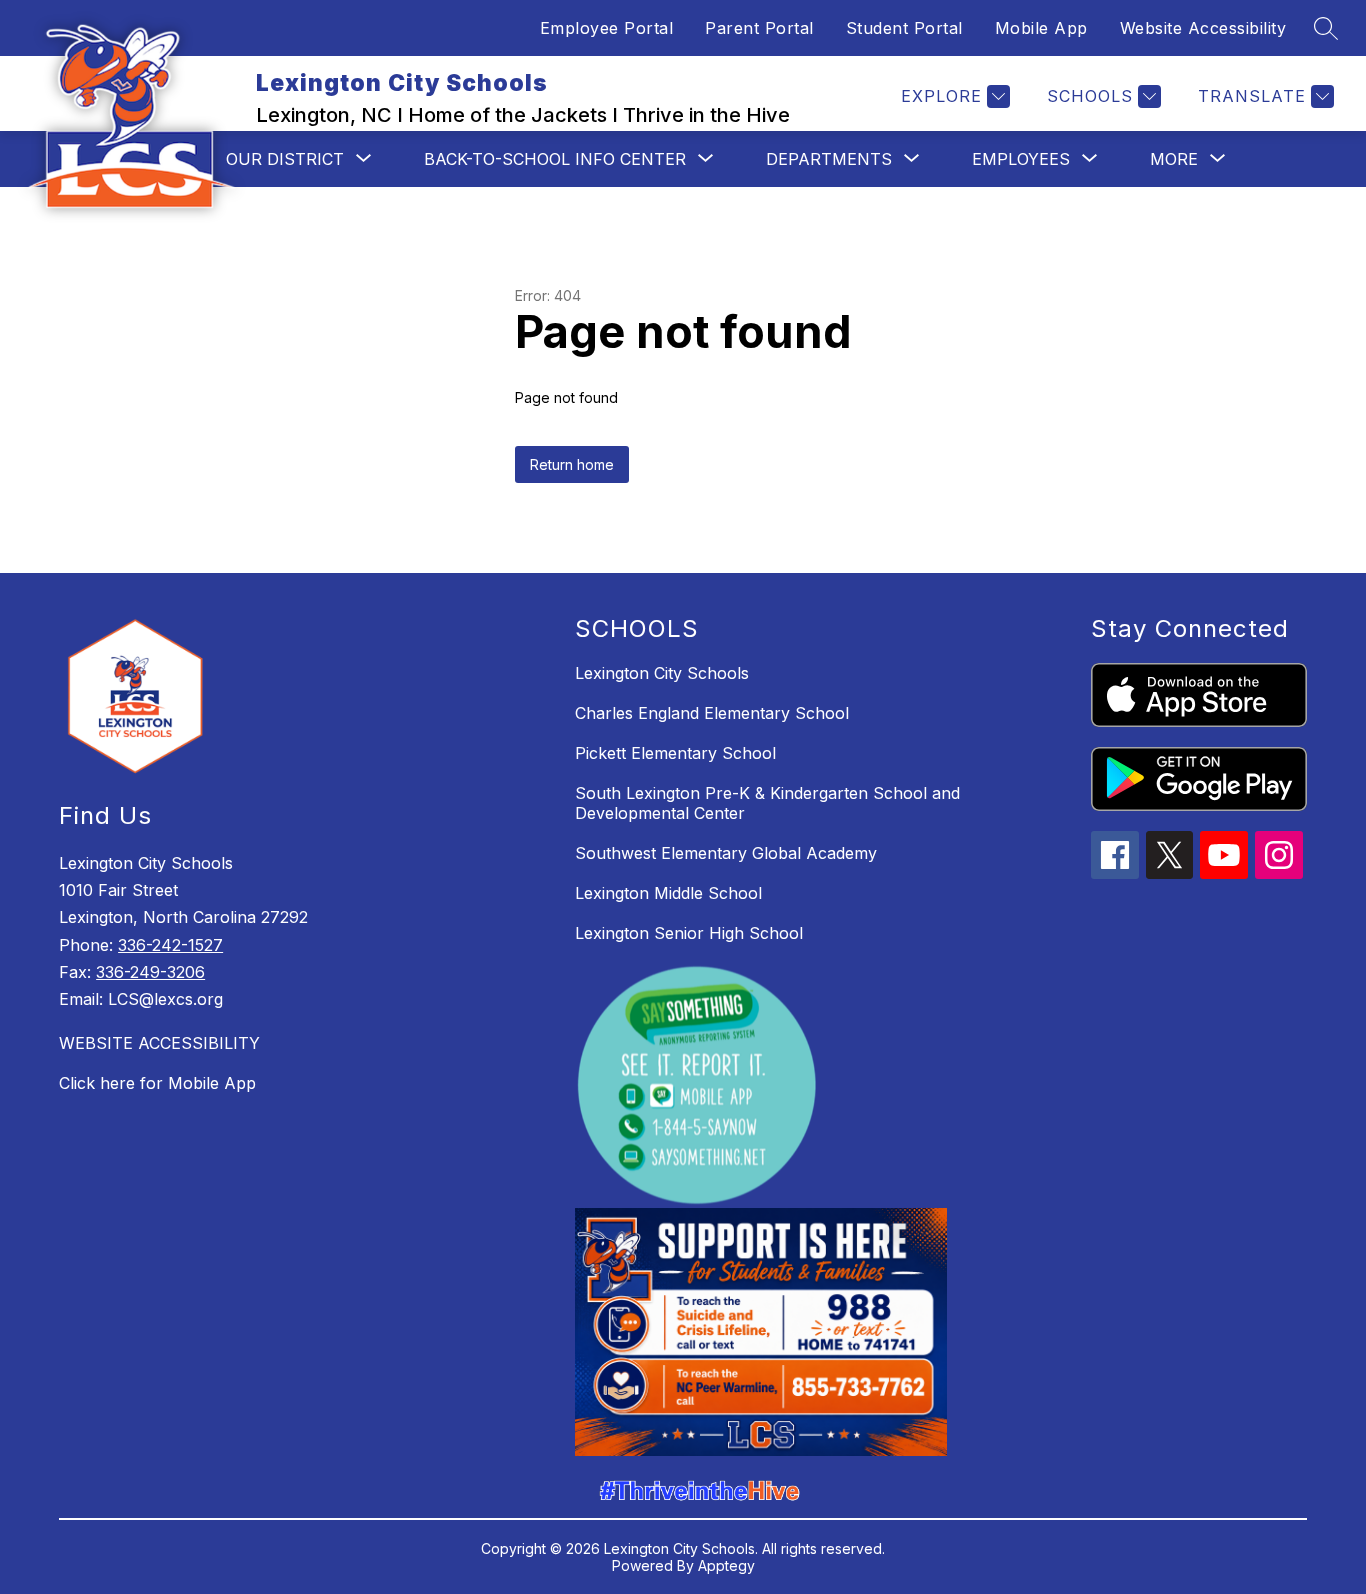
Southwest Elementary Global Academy (726, 853)
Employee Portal (607, 28)
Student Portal (904, 28)
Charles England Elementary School (712, 713)
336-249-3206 (150, 972)
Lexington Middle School (668, 893)
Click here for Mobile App (157, 1083)
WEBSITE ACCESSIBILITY (159, 1043)
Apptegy (726, 1565)
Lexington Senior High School (689, 933)
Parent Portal (759, 28)
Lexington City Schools (662, 673)
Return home (572, 464)
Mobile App (1041, 28)
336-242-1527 (170, 945)
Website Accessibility (1203, 28)
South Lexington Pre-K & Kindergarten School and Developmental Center (767, 803)
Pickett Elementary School (675, 753)
